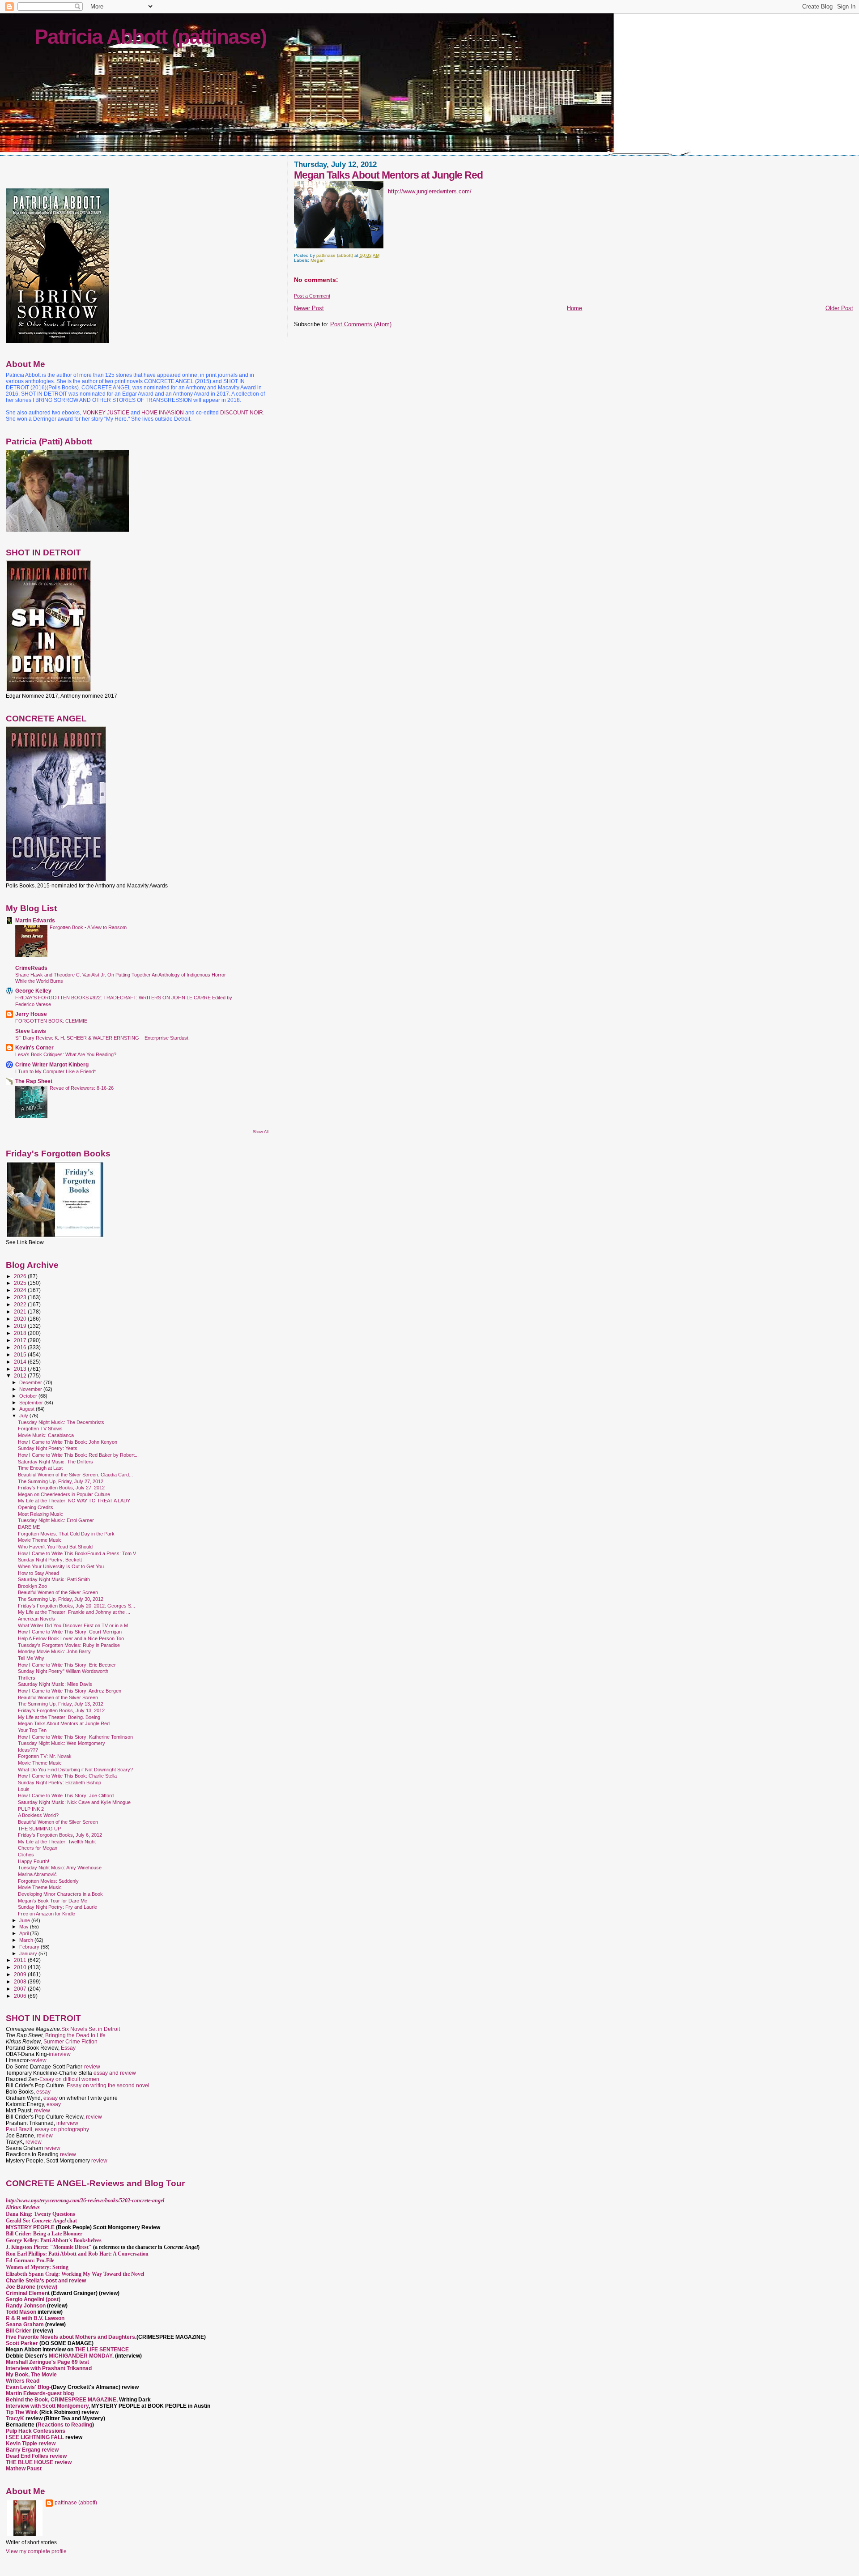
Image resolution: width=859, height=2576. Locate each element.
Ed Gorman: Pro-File (30, 2260)
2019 (21, 1326)
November (31, 1389)
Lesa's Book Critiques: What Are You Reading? (66, 1054)
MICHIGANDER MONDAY (81, 2356)
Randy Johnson (26, 2306)
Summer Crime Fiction (70, 2042)
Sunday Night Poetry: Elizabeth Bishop (60, 1783)
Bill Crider (19, 2331)
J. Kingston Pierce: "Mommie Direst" (49, 2247)
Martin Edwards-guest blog (40, 2393)
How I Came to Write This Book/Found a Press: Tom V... (79, 1553)
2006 (21, 1996)
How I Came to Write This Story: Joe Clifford (66, 1796)
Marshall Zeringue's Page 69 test (47, 2362)
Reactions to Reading (65, 2425)
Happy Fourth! (34, 1861)
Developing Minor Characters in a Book (60, 1894)
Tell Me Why (31, 1658)
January (29, 1953)
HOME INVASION (163, 413)
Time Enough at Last (40, 1468)
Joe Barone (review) (32, 2287)
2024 (21, 1290)
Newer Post (309, 308)
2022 (21, 1304)
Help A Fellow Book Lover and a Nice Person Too (71, 1638)
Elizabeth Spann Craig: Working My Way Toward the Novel (75, 2274)
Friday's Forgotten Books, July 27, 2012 (61, 1488)
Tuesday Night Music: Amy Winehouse (60, 1868)
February (30, 1947)
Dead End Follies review (36, 2456)
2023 (21, 1297)
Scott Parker (22, 2343)
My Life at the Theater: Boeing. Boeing (59, 1717)
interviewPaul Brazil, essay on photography (47, 2126)
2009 (21, 1974)
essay (43, 2092)
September (32, 1403)
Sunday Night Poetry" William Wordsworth (63, 1671)
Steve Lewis (31, 1031)
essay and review (115, 2073)
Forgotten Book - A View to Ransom (88, 927)
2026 (21, 1276)
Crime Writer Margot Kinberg (52, 1064)
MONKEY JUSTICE (106, 413)
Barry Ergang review (32, 2450)
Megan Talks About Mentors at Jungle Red (64, 1723)
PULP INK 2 (31, 1809)
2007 (21, 1989)
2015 (21, 1354)
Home (574, 308)
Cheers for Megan (38, 1848)
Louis (24, 1789)
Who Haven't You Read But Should (55, 1547)
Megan (318, 260)
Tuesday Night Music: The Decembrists (61, 1422)
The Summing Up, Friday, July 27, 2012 (61, 1481)
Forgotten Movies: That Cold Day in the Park (66, 1534)
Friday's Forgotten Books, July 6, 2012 (60, 1835)
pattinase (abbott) (76, 2503)
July (24, 1416)
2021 (21, 1311)
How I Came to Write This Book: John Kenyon (68, 1442)
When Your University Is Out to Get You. (62, 1566)
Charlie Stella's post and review (46, 2281)
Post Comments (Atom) (361, 324)
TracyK (15, 2418)
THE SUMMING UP (39, 1829)
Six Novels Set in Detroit (91, 2029)
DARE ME (29, 1527)
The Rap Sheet (34, 1081)
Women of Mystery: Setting (37, 2267)
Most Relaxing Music (40, 1514)
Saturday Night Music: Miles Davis (55, 1684)
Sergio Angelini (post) (33, 2299)
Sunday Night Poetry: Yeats (48, 1448)
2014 (21, 1362)
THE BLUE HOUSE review (39, 2462)
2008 (21, 1981)
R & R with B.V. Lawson (35, 2318)
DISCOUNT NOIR (242, 413)
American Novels (36, 1619)
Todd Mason (22, 2312)
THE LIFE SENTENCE (102, 2350)
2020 (21, 1319)
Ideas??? (28, 1750)
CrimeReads (31, 968)
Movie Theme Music (40, 1540)
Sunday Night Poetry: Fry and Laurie (57, 1907)
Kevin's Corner (34, 1047)
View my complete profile (36, 2551)
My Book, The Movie (31, 2375)
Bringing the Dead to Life (75, 2035)
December (31, 1382)
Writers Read (23, 2381)
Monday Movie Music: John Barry (54, 1651)
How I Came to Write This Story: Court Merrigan (70, 1632)
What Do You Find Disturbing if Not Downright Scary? (75, 1770)
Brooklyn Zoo (32, 1586)
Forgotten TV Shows (40, 1429)
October (29, 1396)
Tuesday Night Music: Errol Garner (56, 1520)
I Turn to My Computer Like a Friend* (55, 1071)
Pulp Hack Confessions (36, 2431)
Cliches (26, 1855)
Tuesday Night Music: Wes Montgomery (62, 1743)
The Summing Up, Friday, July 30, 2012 (61, 1599)
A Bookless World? (38, 1815)
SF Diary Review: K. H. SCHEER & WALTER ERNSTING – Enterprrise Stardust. (102, 1038)
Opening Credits (36, 1507)
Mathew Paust (24, 2469)
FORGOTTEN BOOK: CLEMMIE (51, 1021)
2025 (21, 1283)
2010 (21, 1967)
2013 (21, 1369)
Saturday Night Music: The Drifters (55, 1462)
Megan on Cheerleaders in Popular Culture (64, 1494)
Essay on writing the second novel (108, 2086)
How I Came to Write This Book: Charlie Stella (67, 1776)
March (27, 1940)
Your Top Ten (32, 1730)
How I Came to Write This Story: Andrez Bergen (70, 1691)
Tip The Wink (22, 2412)
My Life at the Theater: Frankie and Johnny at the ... (74, 1612)
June (25, 1920)
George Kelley (33, 991)
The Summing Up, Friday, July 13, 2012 (61, 1704)
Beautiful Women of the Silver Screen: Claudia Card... (75, 1475)
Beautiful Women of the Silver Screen (58, 1592)
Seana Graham (25, 2324)
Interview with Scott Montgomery (47, 2406)
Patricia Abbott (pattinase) (150, 37)
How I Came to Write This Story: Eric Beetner (67, 1665)
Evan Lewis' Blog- (28, 2387)
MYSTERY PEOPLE (31, 2227)
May (25, 1927)
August (28, 1409)
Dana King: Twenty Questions (40, 2214)
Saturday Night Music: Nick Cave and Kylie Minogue (74, 1802)
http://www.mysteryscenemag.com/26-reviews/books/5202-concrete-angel (85, 2201)
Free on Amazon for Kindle (47, 1914)
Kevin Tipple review (31, 2444)
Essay (68, 2048)
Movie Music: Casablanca (46, 1435)
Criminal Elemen (27, 2293)
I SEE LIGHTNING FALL (36, 2437)
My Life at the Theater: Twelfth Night (57, 1842)
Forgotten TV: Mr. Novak (45, 1756)
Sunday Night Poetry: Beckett (50, 1560)
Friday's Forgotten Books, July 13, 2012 (61, 1710)
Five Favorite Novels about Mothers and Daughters (70, 2337)
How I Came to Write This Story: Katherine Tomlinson (75, 1737)
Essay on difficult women (69, 2079)
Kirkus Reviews (23, 2207)
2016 (21, 1347)
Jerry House (31, 1014)
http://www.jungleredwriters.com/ (430, 191)
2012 (21, 1375)
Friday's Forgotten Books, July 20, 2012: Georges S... (77, 1606)
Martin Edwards (35, 920)
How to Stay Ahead (38, 1573)
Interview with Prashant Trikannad (49, 2368)
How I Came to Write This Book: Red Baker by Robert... (78, 1455)
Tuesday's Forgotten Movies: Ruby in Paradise (69, 1645)
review (38, 2060)
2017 (21, 1340)
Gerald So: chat (41, 2221)
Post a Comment (312, 296)
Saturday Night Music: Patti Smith (54, 1579)
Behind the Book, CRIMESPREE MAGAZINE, (62, 2400)
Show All (261, 1132)
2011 (21, 1960)
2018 (21, 1333)
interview (60, 2054)
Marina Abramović (37, 1874)
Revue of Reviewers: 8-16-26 (82, 1088)
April (25, 1933)
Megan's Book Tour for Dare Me (53, 1901)
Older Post (839, 308)
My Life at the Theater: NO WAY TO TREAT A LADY (74, 1501)
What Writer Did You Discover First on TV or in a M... (75, 1625)
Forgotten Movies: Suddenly (48, 1881)
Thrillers (27, 1678)
